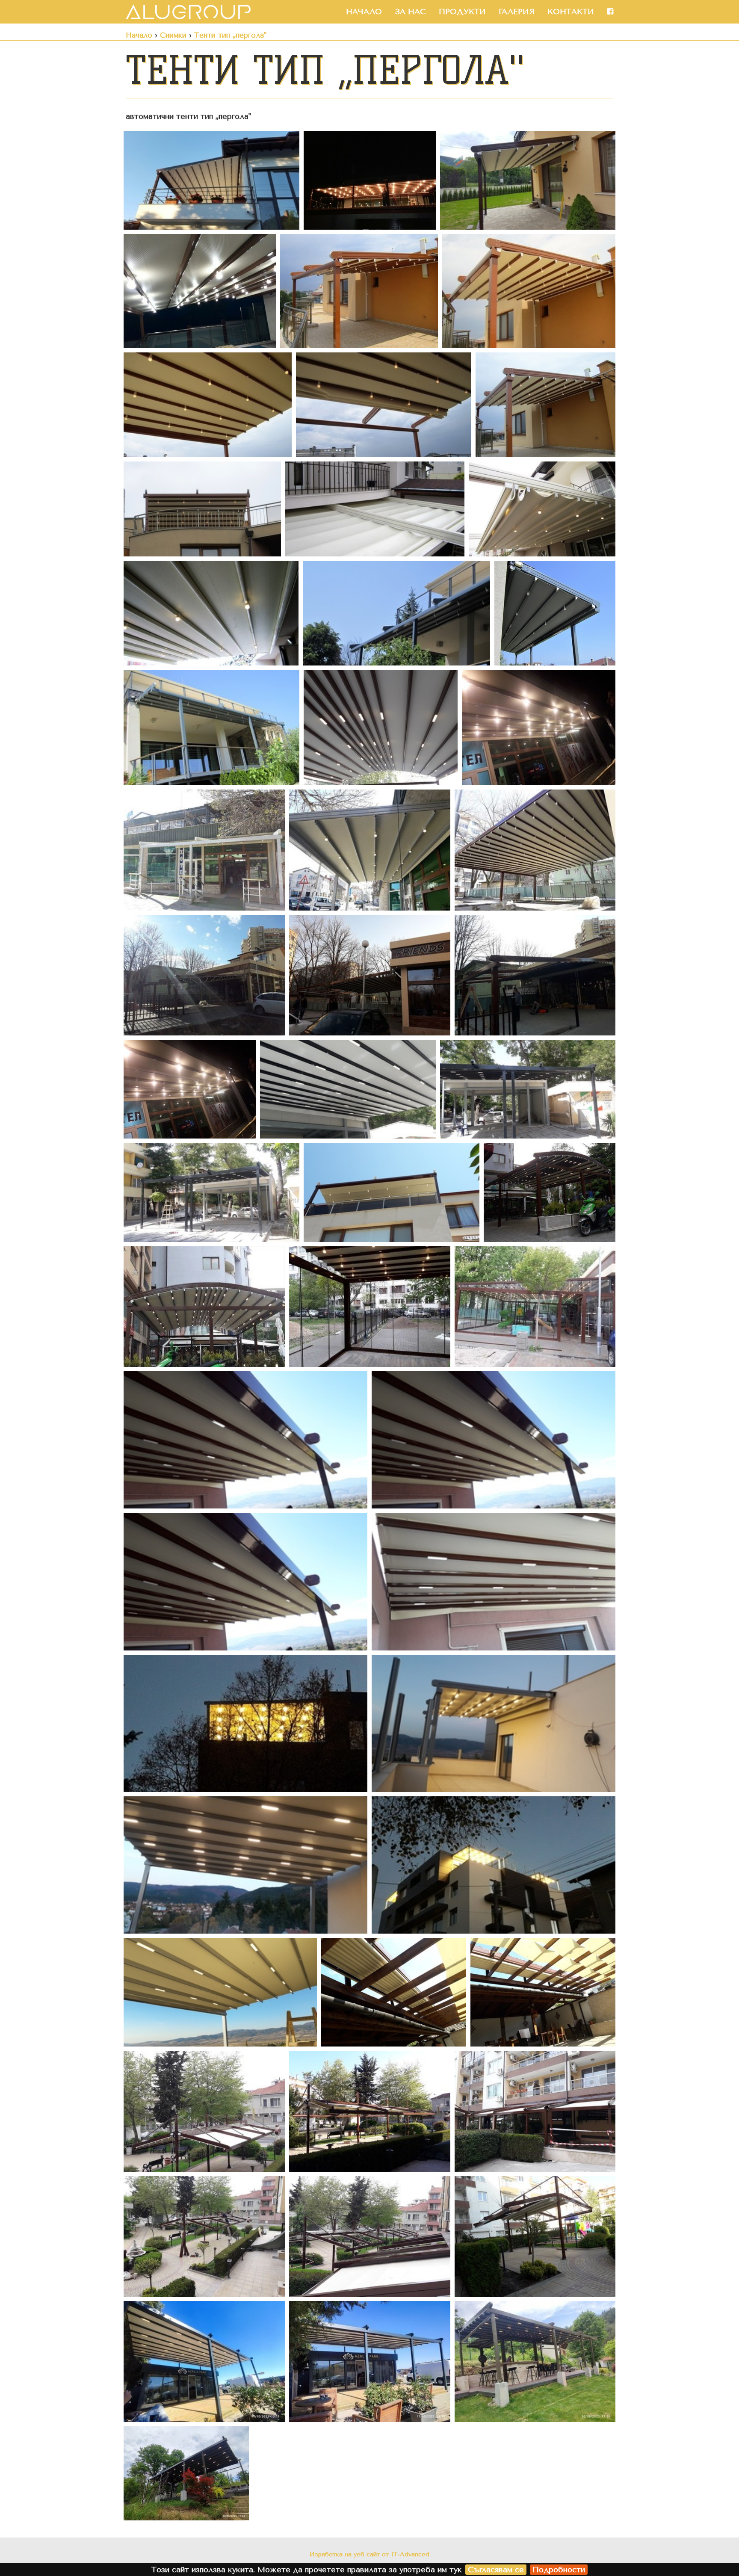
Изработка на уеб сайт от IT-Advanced (369, 2554)
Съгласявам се (496, 2570)
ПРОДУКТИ (462, 12)
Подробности (559, 2570)
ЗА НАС (410, 12)
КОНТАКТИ (571, 12)
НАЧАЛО (364, 12)
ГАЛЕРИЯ (517, 12)
